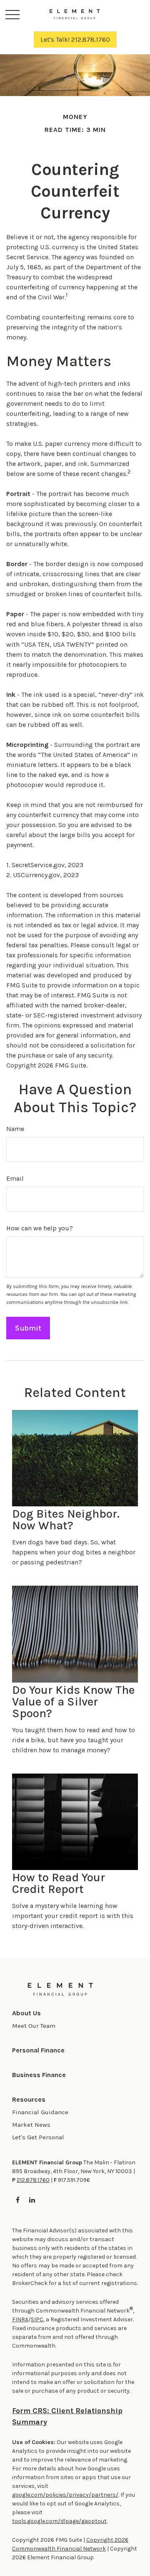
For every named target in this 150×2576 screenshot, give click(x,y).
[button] (26, 2013)
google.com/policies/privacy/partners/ (65, 2495)
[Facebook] (18, 2200)
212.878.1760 (33, 2180)
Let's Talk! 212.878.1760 (75, 39)
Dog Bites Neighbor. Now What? (66, 1520)
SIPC (37, 2319)
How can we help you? (40, 1228)
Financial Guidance (40, 2112)
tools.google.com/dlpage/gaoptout (59, 2521)
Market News (31, 2125)
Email (15, 1178)
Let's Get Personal (38, 2137)
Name (15, 1129)
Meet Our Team (34, 2026)
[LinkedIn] (32, 2200)
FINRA (20, 2319)
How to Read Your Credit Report (59, 1883)
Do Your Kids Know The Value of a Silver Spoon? (73, 1702)
